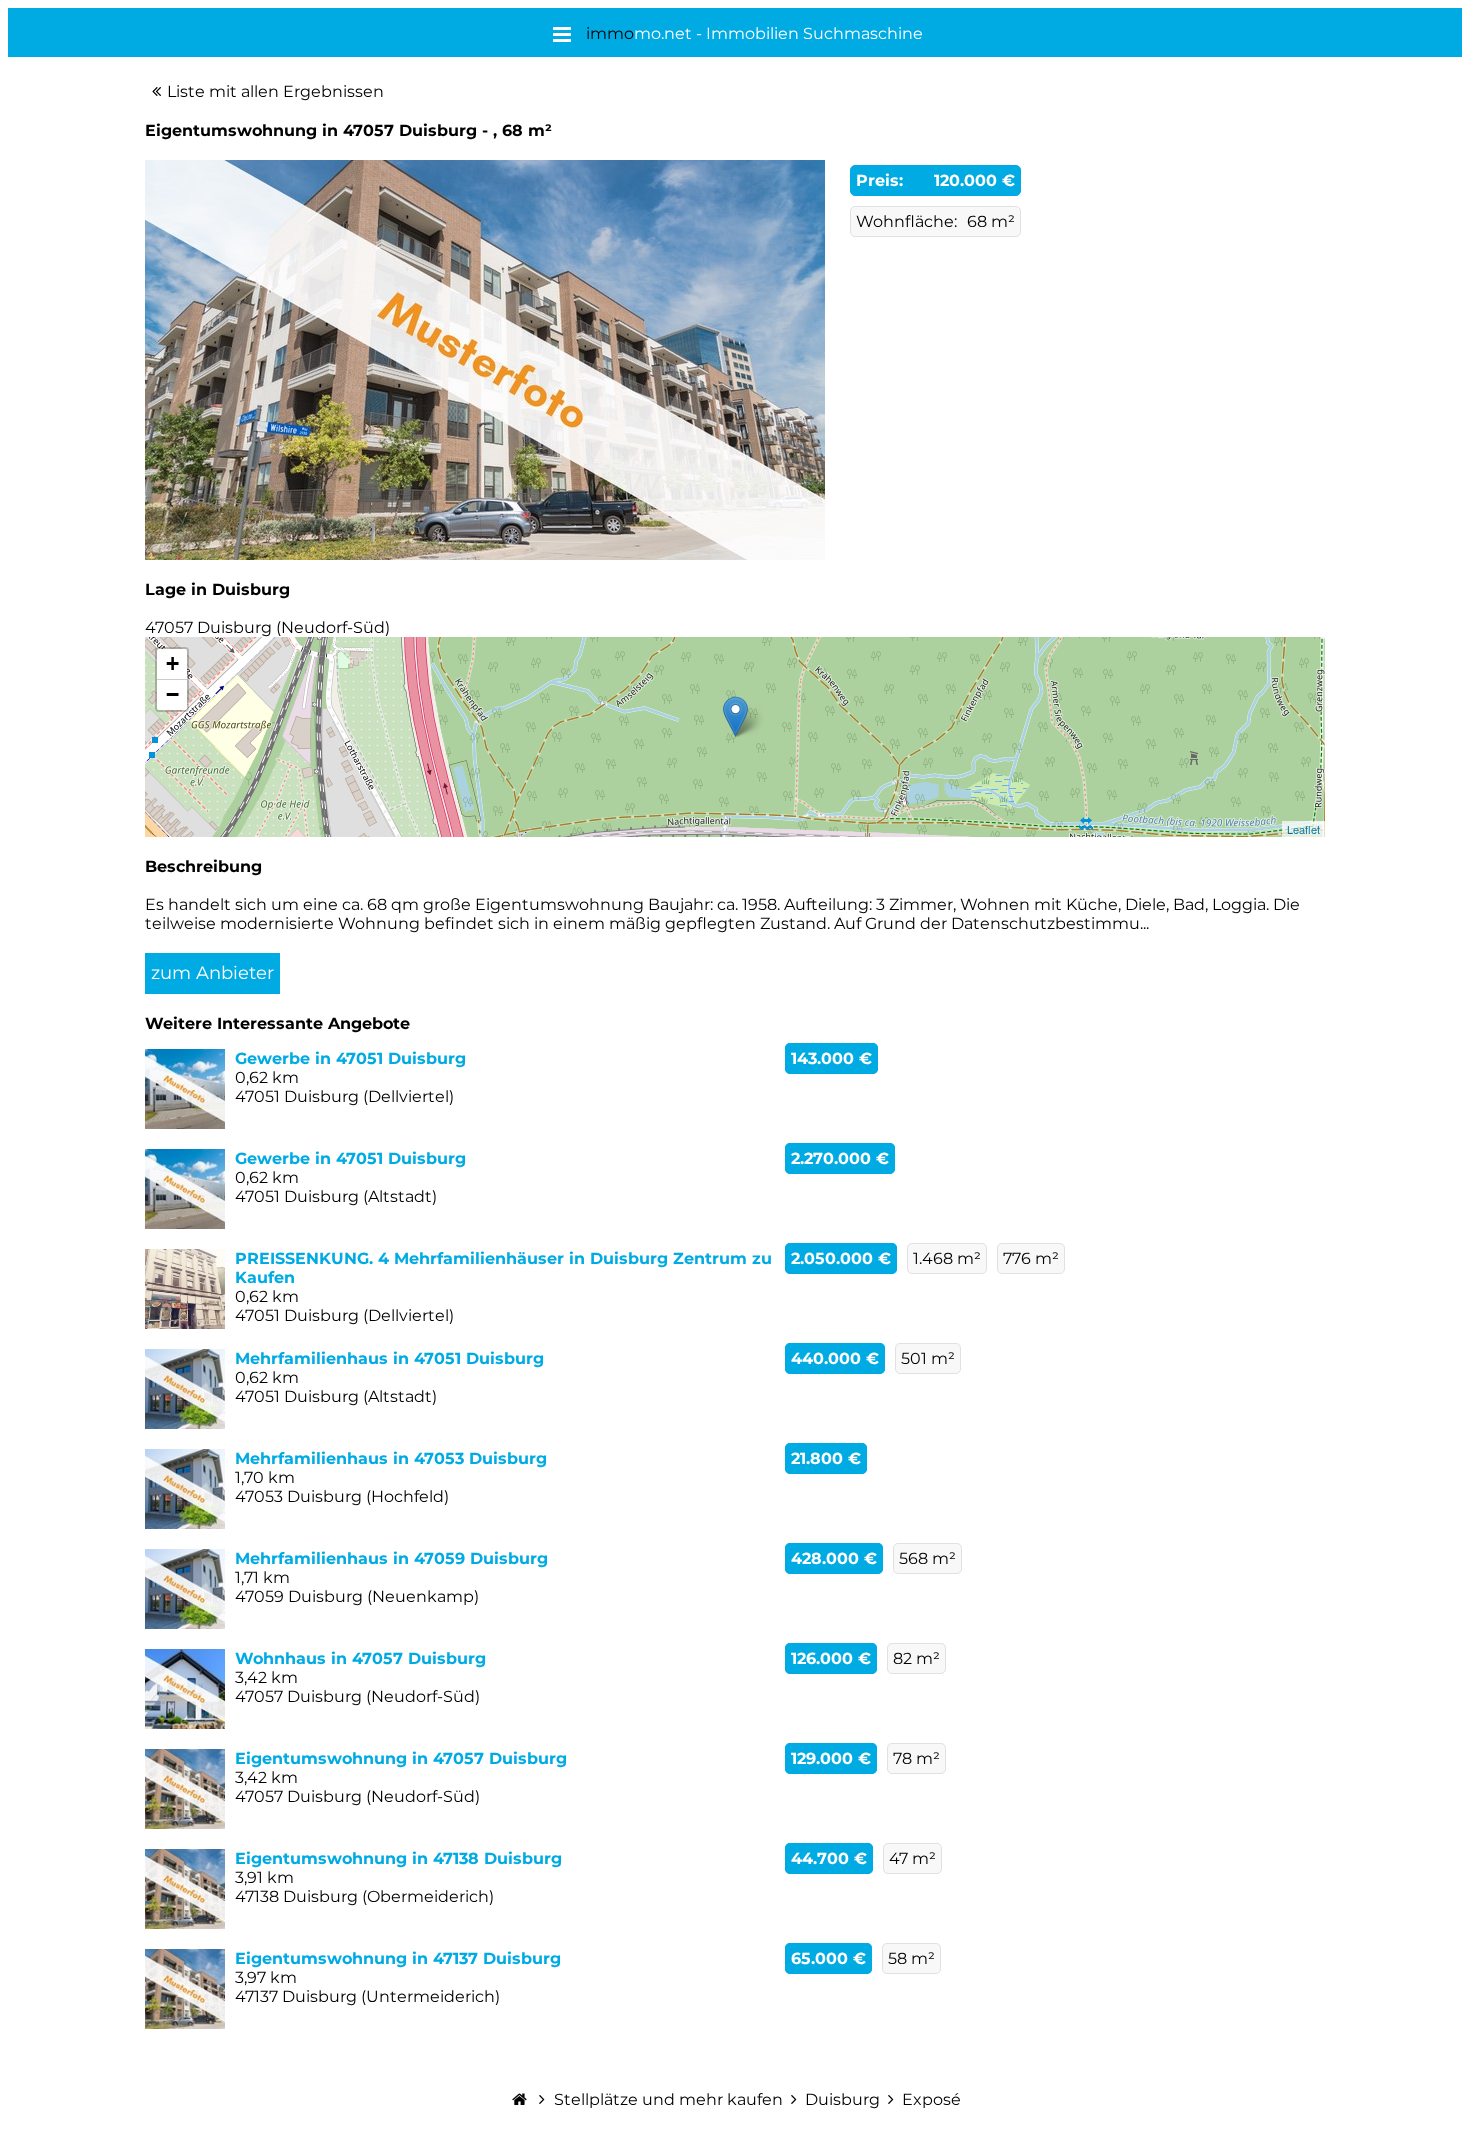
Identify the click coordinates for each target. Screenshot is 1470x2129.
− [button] (172, 694)
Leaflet (1303, 829)
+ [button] (172, 663)
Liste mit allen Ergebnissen (275, 91)
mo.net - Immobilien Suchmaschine (754, 33)
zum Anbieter (212, 973)
